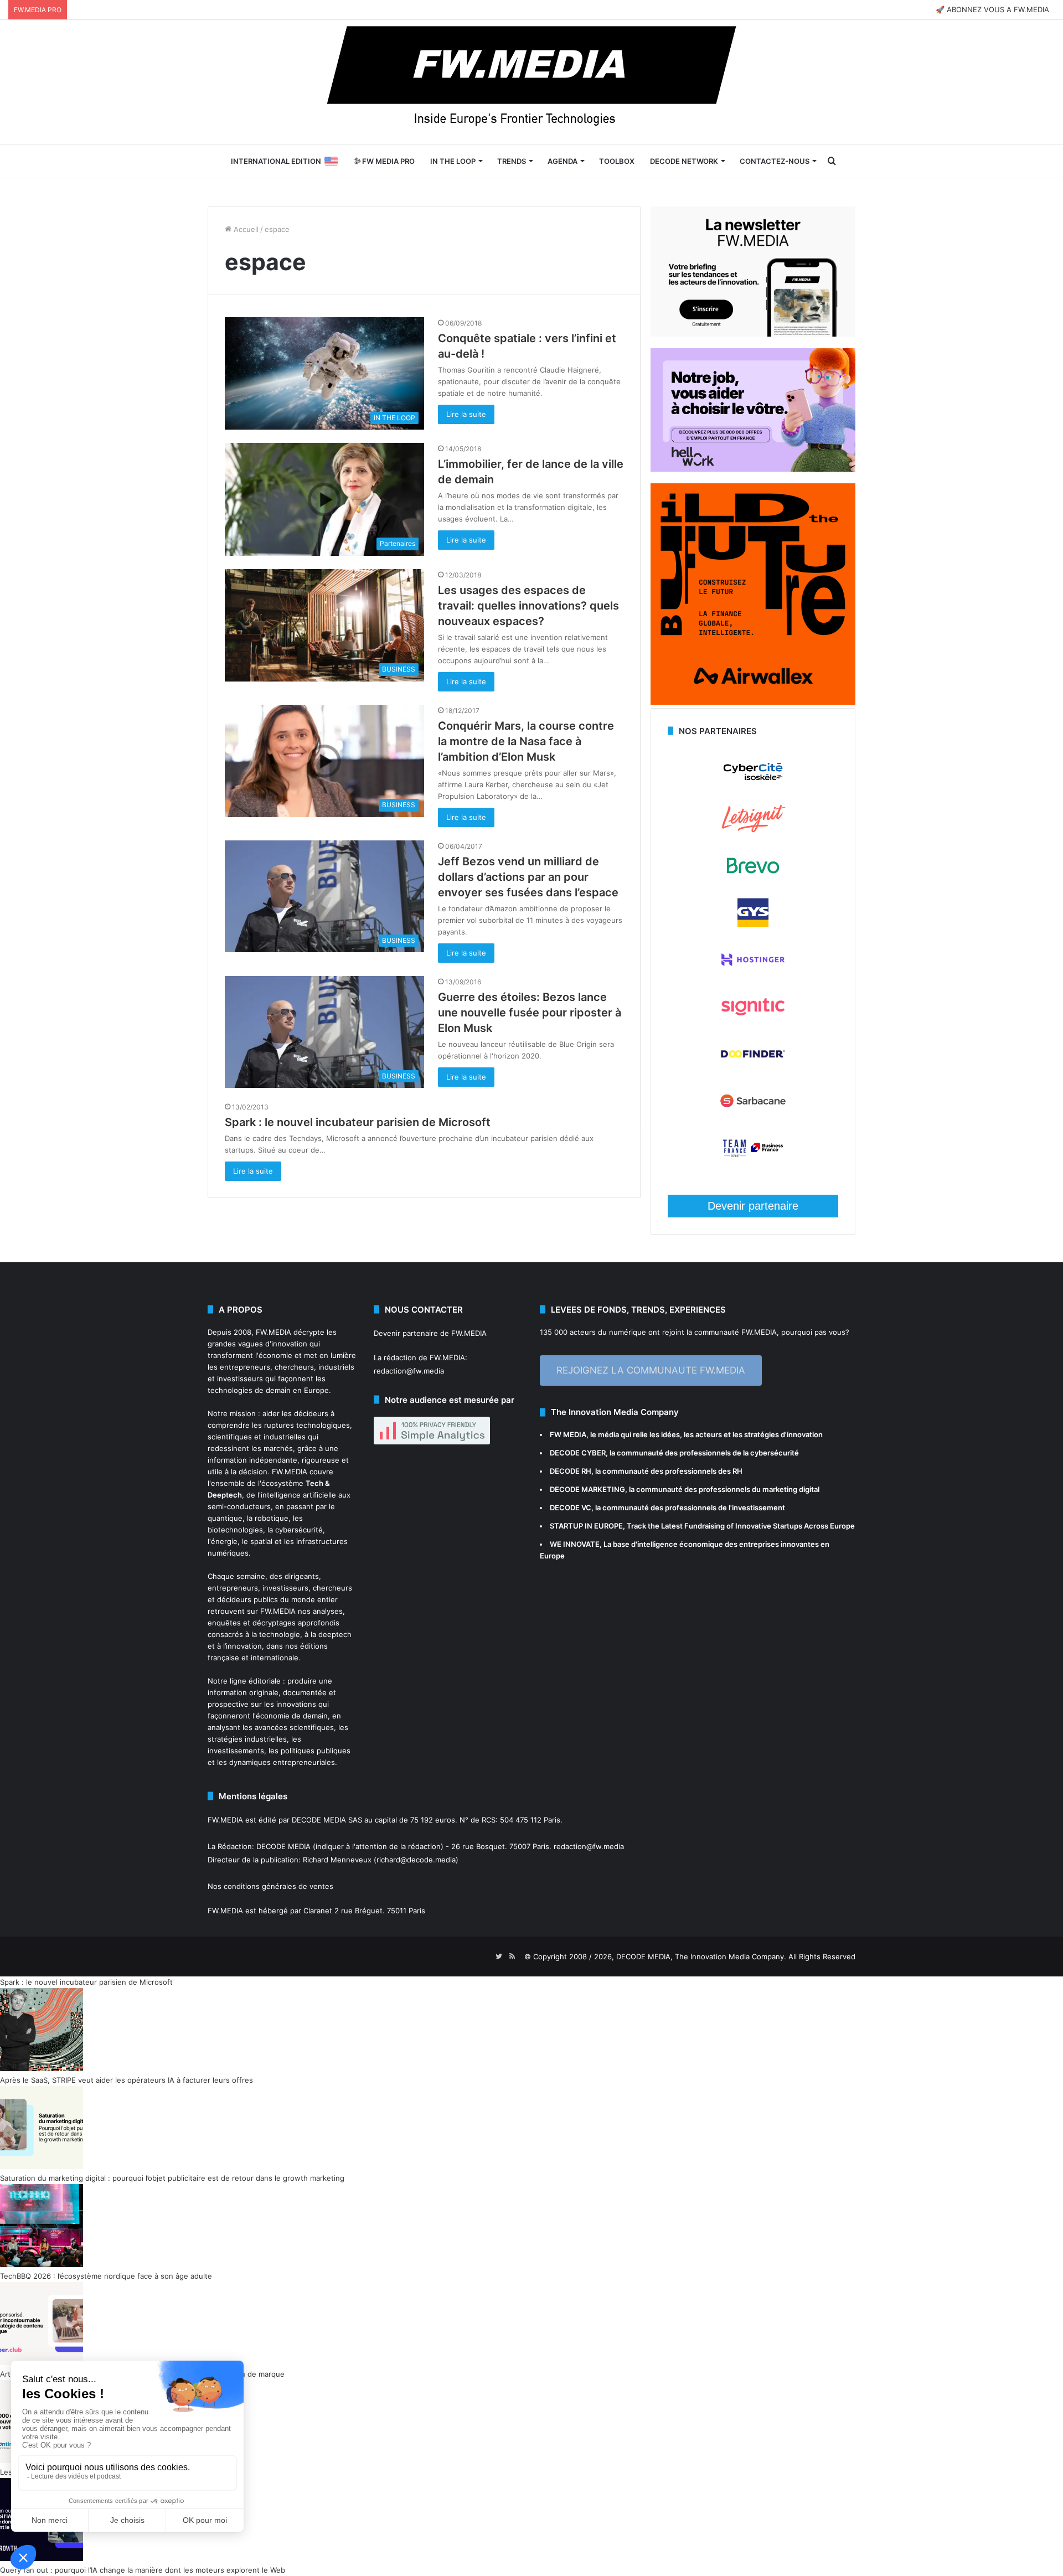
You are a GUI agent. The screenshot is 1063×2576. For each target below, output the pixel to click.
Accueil (245, 229)
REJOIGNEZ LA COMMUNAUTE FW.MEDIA (651, 1370)
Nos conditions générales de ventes (270, 1886)
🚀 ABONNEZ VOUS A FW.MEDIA (992, 9)
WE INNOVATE (575, 1544)
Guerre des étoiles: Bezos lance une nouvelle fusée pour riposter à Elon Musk (530, 1013)
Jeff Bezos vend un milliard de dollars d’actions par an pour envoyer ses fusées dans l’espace (528, 877)
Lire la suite (466, 414)
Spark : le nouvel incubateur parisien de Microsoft (358, 1122)
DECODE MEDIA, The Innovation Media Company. (701, 1956)
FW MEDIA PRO (388, 161)
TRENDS (512, 161)
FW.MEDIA (274, 1332)
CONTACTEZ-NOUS (775, 161)
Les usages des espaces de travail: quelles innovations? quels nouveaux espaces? (528, 606)
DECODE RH (571, 1471)
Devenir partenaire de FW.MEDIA (430, 1333)
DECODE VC (571, 1508)
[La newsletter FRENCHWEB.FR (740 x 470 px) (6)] (753, 334)
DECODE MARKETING (587, 1489)
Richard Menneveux (337, 1860)
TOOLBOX (617, 161)
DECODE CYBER (578, 1453)
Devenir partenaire (753, 1206)
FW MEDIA (568, 1434)
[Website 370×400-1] (753, 702)
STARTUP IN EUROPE (586, 1526)
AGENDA (563, 161)
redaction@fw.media (409, 1371)
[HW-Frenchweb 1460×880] (753, 469)
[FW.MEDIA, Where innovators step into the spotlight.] (531, 82)
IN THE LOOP (453, 161)
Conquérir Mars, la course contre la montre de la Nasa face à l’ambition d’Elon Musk (526, 741)
